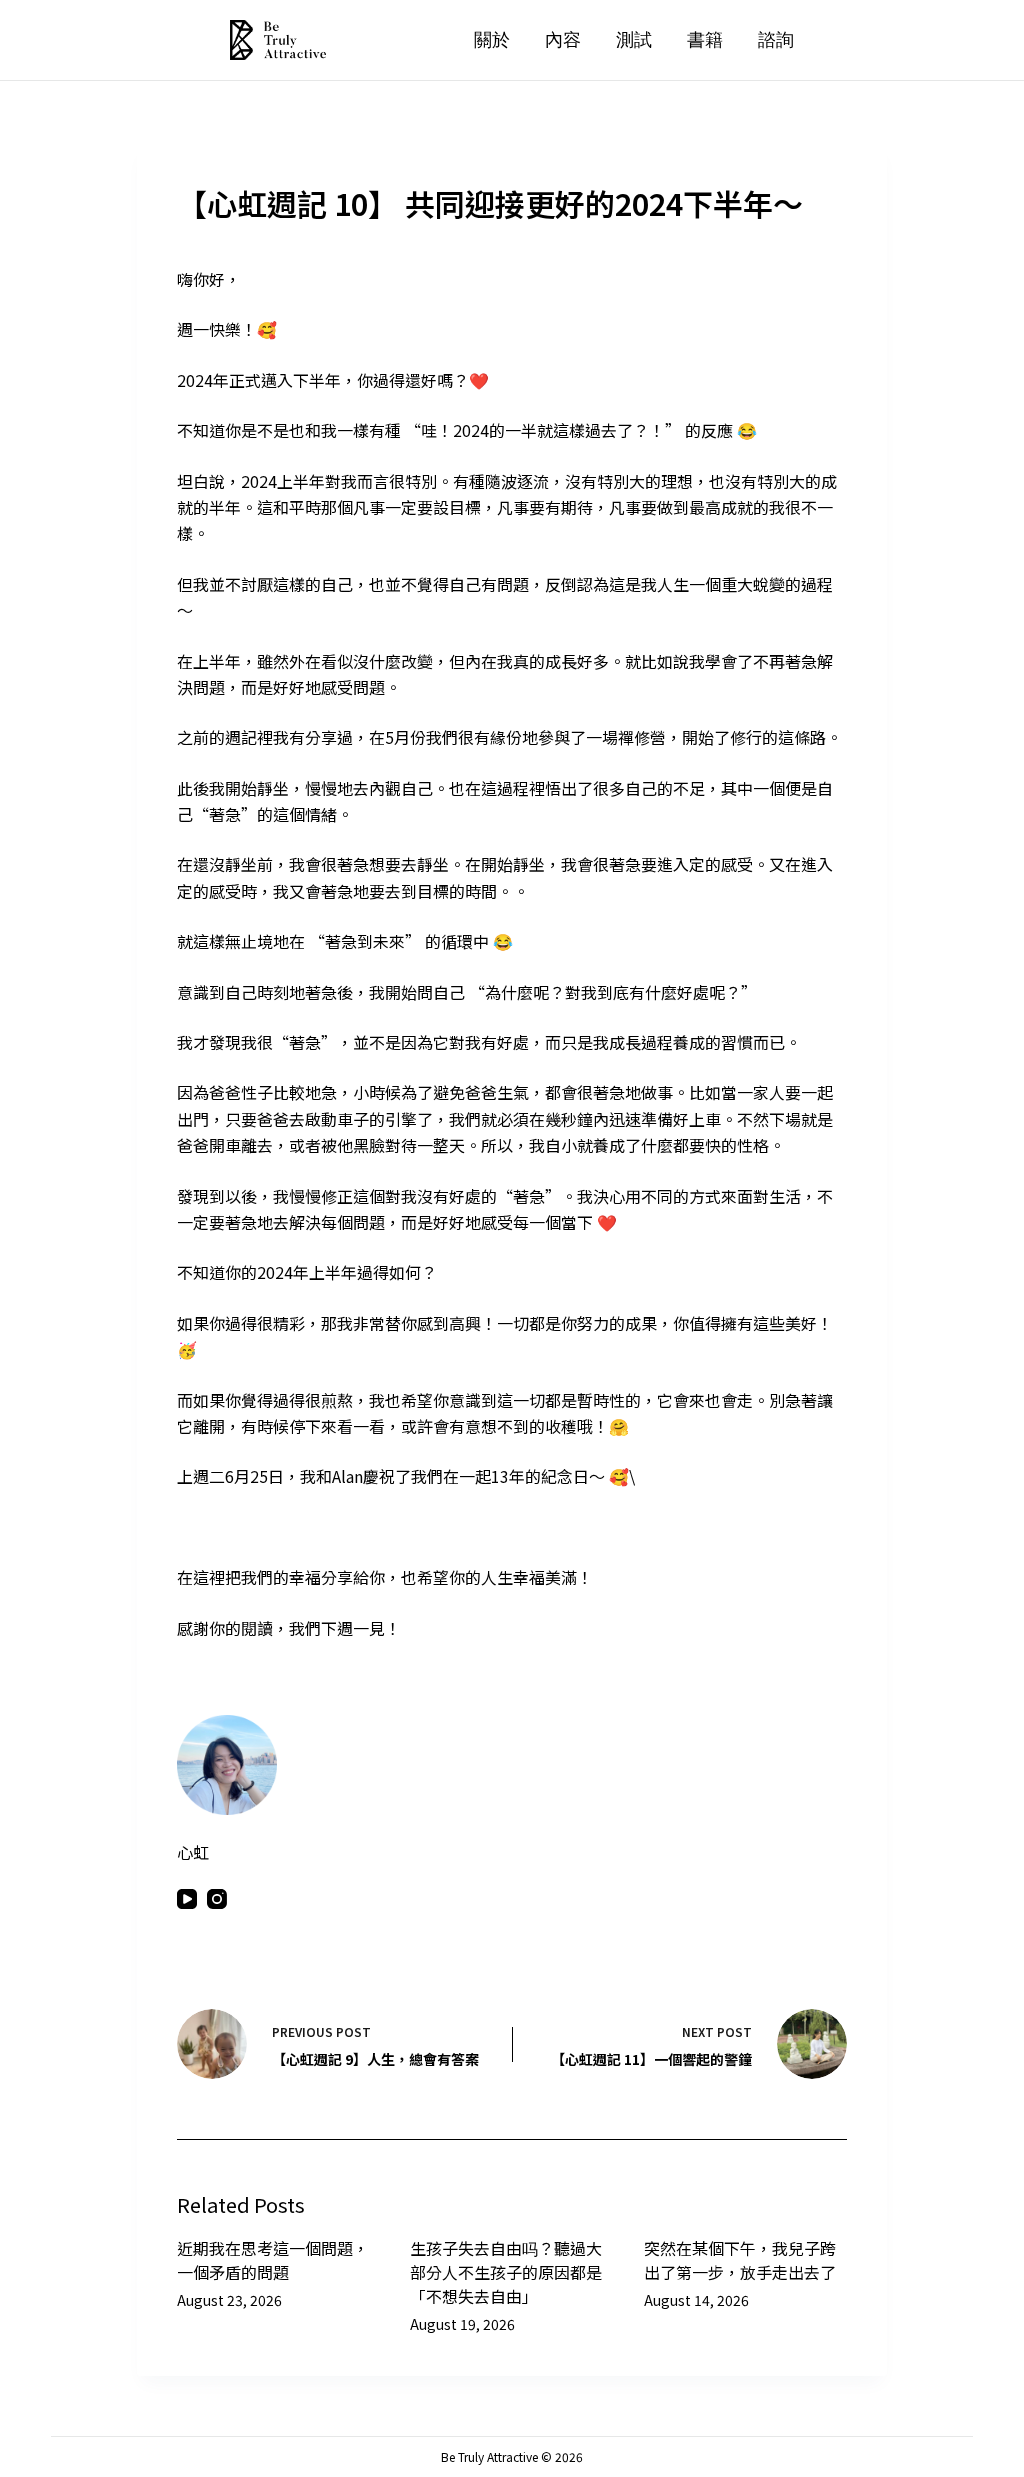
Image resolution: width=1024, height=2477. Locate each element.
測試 (634, 39)
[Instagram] (217, 1899)
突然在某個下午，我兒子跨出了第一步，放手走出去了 (740, 2260)
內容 (563, 39)
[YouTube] (187, 1899)
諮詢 (776, 39)
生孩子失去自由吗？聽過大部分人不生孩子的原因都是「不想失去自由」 (506, 2272)
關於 (492, 39)
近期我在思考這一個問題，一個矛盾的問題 (273, 2260)
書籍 (705, 39)
